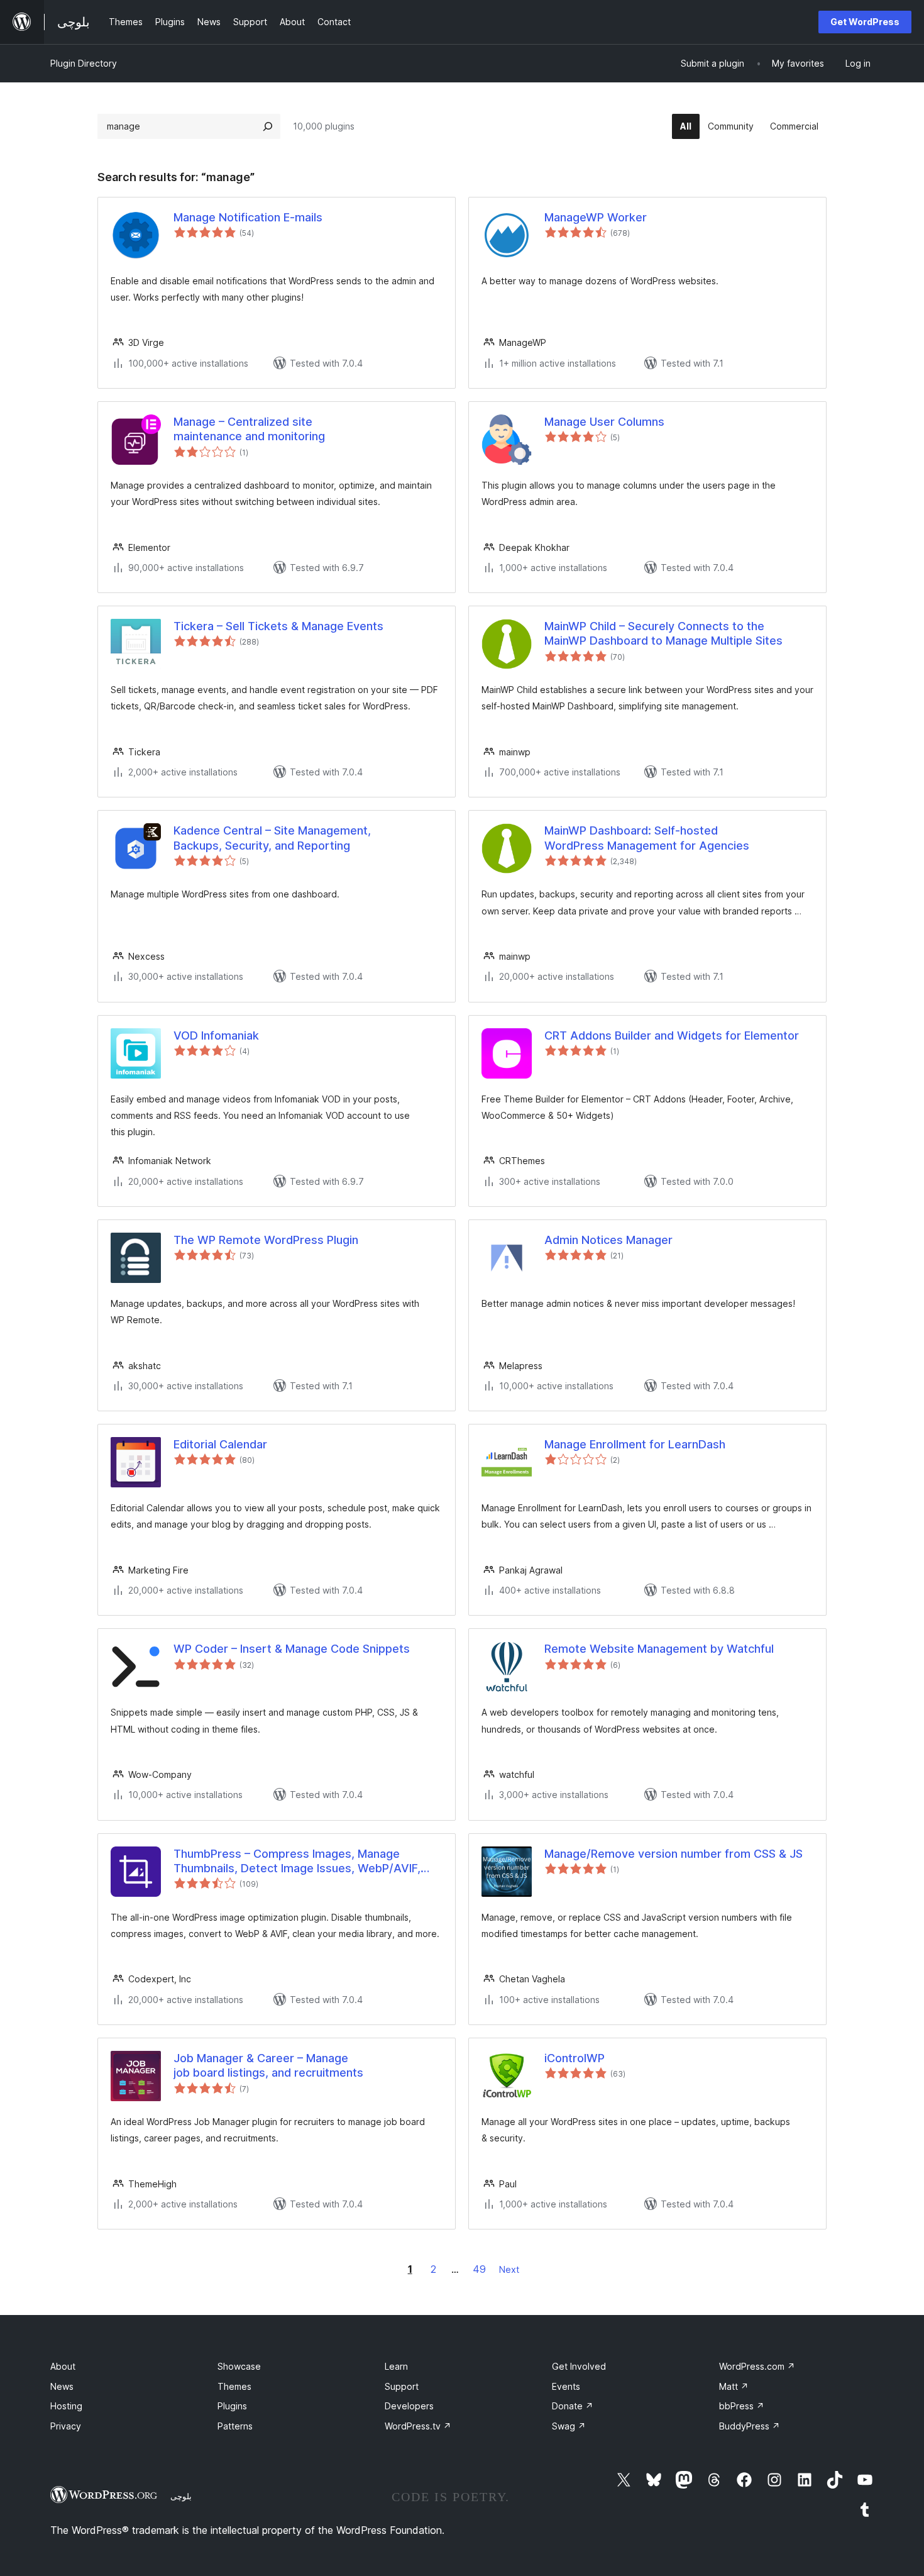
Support (402, 2386)
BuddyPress (750, 2426)
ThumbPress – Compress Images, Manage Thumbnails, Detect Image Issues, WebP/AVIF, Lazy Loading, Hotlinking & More (297, 1862)
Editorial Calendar (220, 1444)
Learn (396, 2366)
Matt (734, 2386)
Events (566, 2386)
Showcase (239, 2366)
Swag (569, 2426)
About (63, 2366)
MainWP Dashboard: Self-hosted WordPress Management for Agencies (647, 838)
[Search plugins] (268, 126)
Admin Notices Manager (608, 1240)
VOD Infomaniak (216, 1035)
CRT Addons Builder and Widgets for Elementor (672, 1035)
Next (509, 2269)
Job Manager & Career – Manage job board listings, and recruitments (268, 2065)
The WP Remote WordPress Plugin (266, 1240)
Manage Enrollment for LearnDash (635, 1444)
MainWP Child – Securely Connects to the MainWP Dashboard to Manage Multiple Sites (663, 633)
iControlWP (575, 2058)
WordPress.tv (418, 2426)
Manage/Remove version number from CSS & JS (674, 1854)
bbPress (742, 2406)
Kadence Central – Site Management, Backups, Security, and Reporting (272, 838)
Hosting (66, 2406)
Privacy (66, 2426)
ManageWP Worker (596, 217)
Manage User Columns (604, 422)
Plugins (232, 2406)
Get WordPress (865, 22)
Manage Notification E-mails (248, 217)
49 (479, 2269)
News (62, 2386)
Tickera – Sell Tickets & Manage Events (278, 626)
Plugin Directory (84, 63)
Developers (409, 2406)
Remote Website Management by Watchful (659, 1649)
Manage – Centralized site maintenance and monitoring (249, 429)
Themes (234, 2386)
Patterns (235, 2426)
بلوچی (181, 2496)
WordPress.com (757, 2366)
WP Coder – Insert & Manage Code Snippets (292, 1649)
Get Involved (579, 2366)
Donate (573, 2406)
